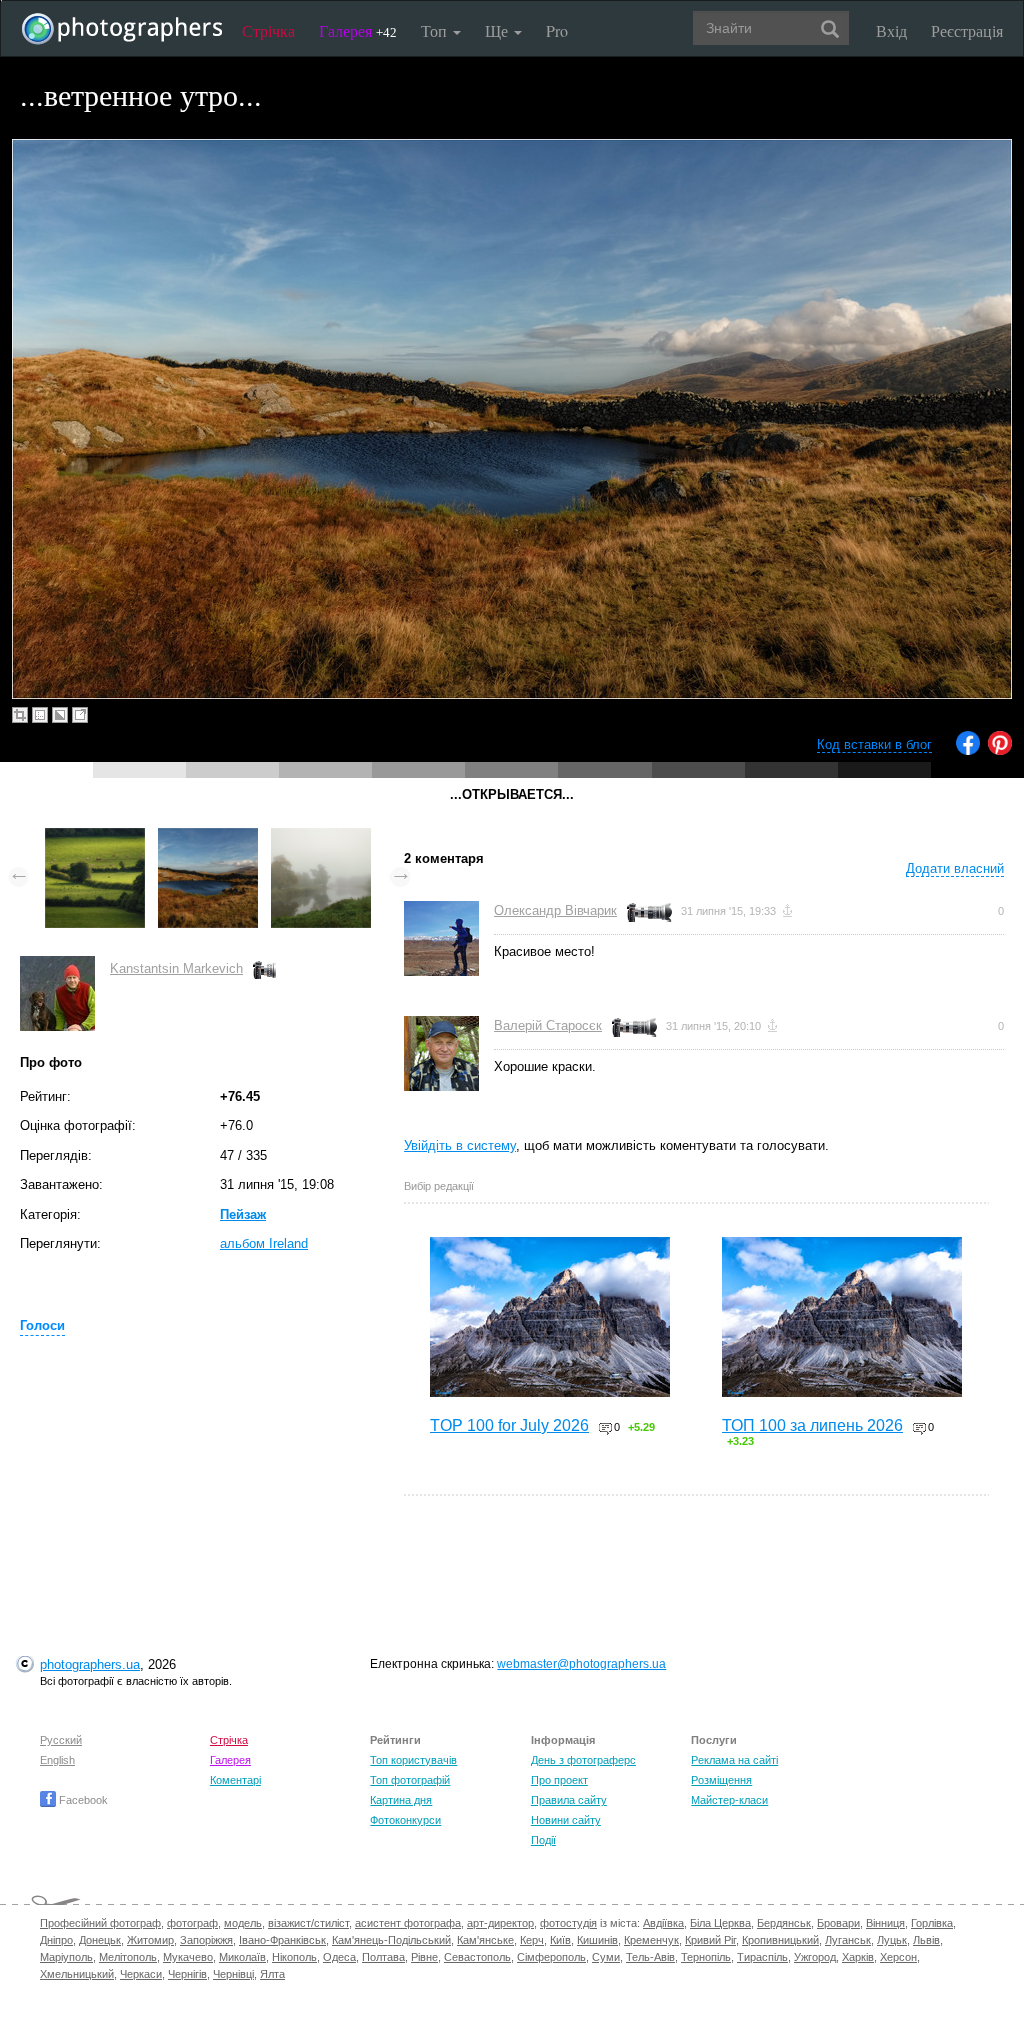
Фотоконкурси (405, 1820)
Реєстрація (967, 30)
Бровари (838, 1923)
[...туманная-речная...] (321, 837)
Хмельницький (77, 1974)
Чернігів (187, 1974)
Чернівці (233, 1974)
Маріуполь (66, 1957)
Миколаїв (242, 1957)
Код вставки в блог (874, 744)
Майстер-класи (729, 1800)
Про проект (559, 1780)
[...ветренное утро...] (208, 837)
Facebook (82, 1800)
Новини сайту (566, 1820)
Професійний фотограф (100, 1923)
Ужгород (815, 1957)
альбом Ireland (264, 1243)
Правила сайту (569, 1800)
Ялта (272, 1974)
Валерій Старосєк (548, 1025)
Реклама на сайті (734, 1760)
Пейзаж (243, 1214)
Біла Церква (720, 1923)
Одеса (339, 1957)
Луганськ (848, 1940)
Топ (436, 30)
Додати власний (955, 868)
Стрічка (268, 30)
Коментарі (235, 1780)
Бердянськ (784, 1923)
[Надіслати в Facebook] (968, 750)
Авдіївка (663, 1923)
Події (543, 1840)
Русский (61, 1740)
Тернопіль (706, 1957)
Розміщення (721, 1780)
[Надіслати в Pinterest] (1000, 750)
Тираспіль (762, 1957)
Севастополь (477, 1957)
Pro (557, 30)
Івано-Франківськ (282, 1940)
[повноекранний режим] (80, 715)
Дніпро (56, 1940)
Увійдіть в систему (460, 1145)
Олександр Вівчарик (555, 910)
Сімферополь (551, 1957)
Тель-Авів (650, 1957)
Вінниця (885, 1923)
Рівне (424, 1957)
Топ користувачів (413, 1760)
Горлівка (932, 1923)
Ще (498, 30)
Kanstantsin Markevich (176, 968)
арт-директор (500, 1923)
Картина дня (401, 1800)
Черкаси (141, 1974)
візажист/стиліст (308, 1923)
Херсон (898, 1957)
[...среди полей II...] (95, 837)
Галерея (358, 30)
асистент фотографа (408, 1923)
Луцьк (892, 1940)
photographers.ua (90, 1664)
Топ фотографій (410, 1780)
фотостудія (568, 1923)
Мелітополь (128, 1957)
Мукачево (188, 1957)
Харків (858, 1957)
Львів (926, 1940)
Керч (532, 1940)
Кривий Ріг (710, 1940)
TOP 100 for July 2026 (509, 1425)
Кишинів (597, 1940)
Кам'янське (485, 1940)
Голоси (42, 1325)
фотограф (192, 1923)
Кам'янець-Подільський (391, 1940)
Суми (606, 1957)
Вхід (891, 30)
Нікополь (294, 1957)
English (57, 1760)
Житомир (150, 1940)
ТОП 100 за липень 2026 (812, 1425)
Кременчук (651, 1940)
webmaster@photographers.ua (581, 1664)
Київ (560, 1940)
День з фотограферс (583, 1760)
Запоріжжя (206, 1940)
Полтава (383, 1957)
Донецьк (100, 1940)
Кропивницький (780, 1940)
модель (243, 1923)
